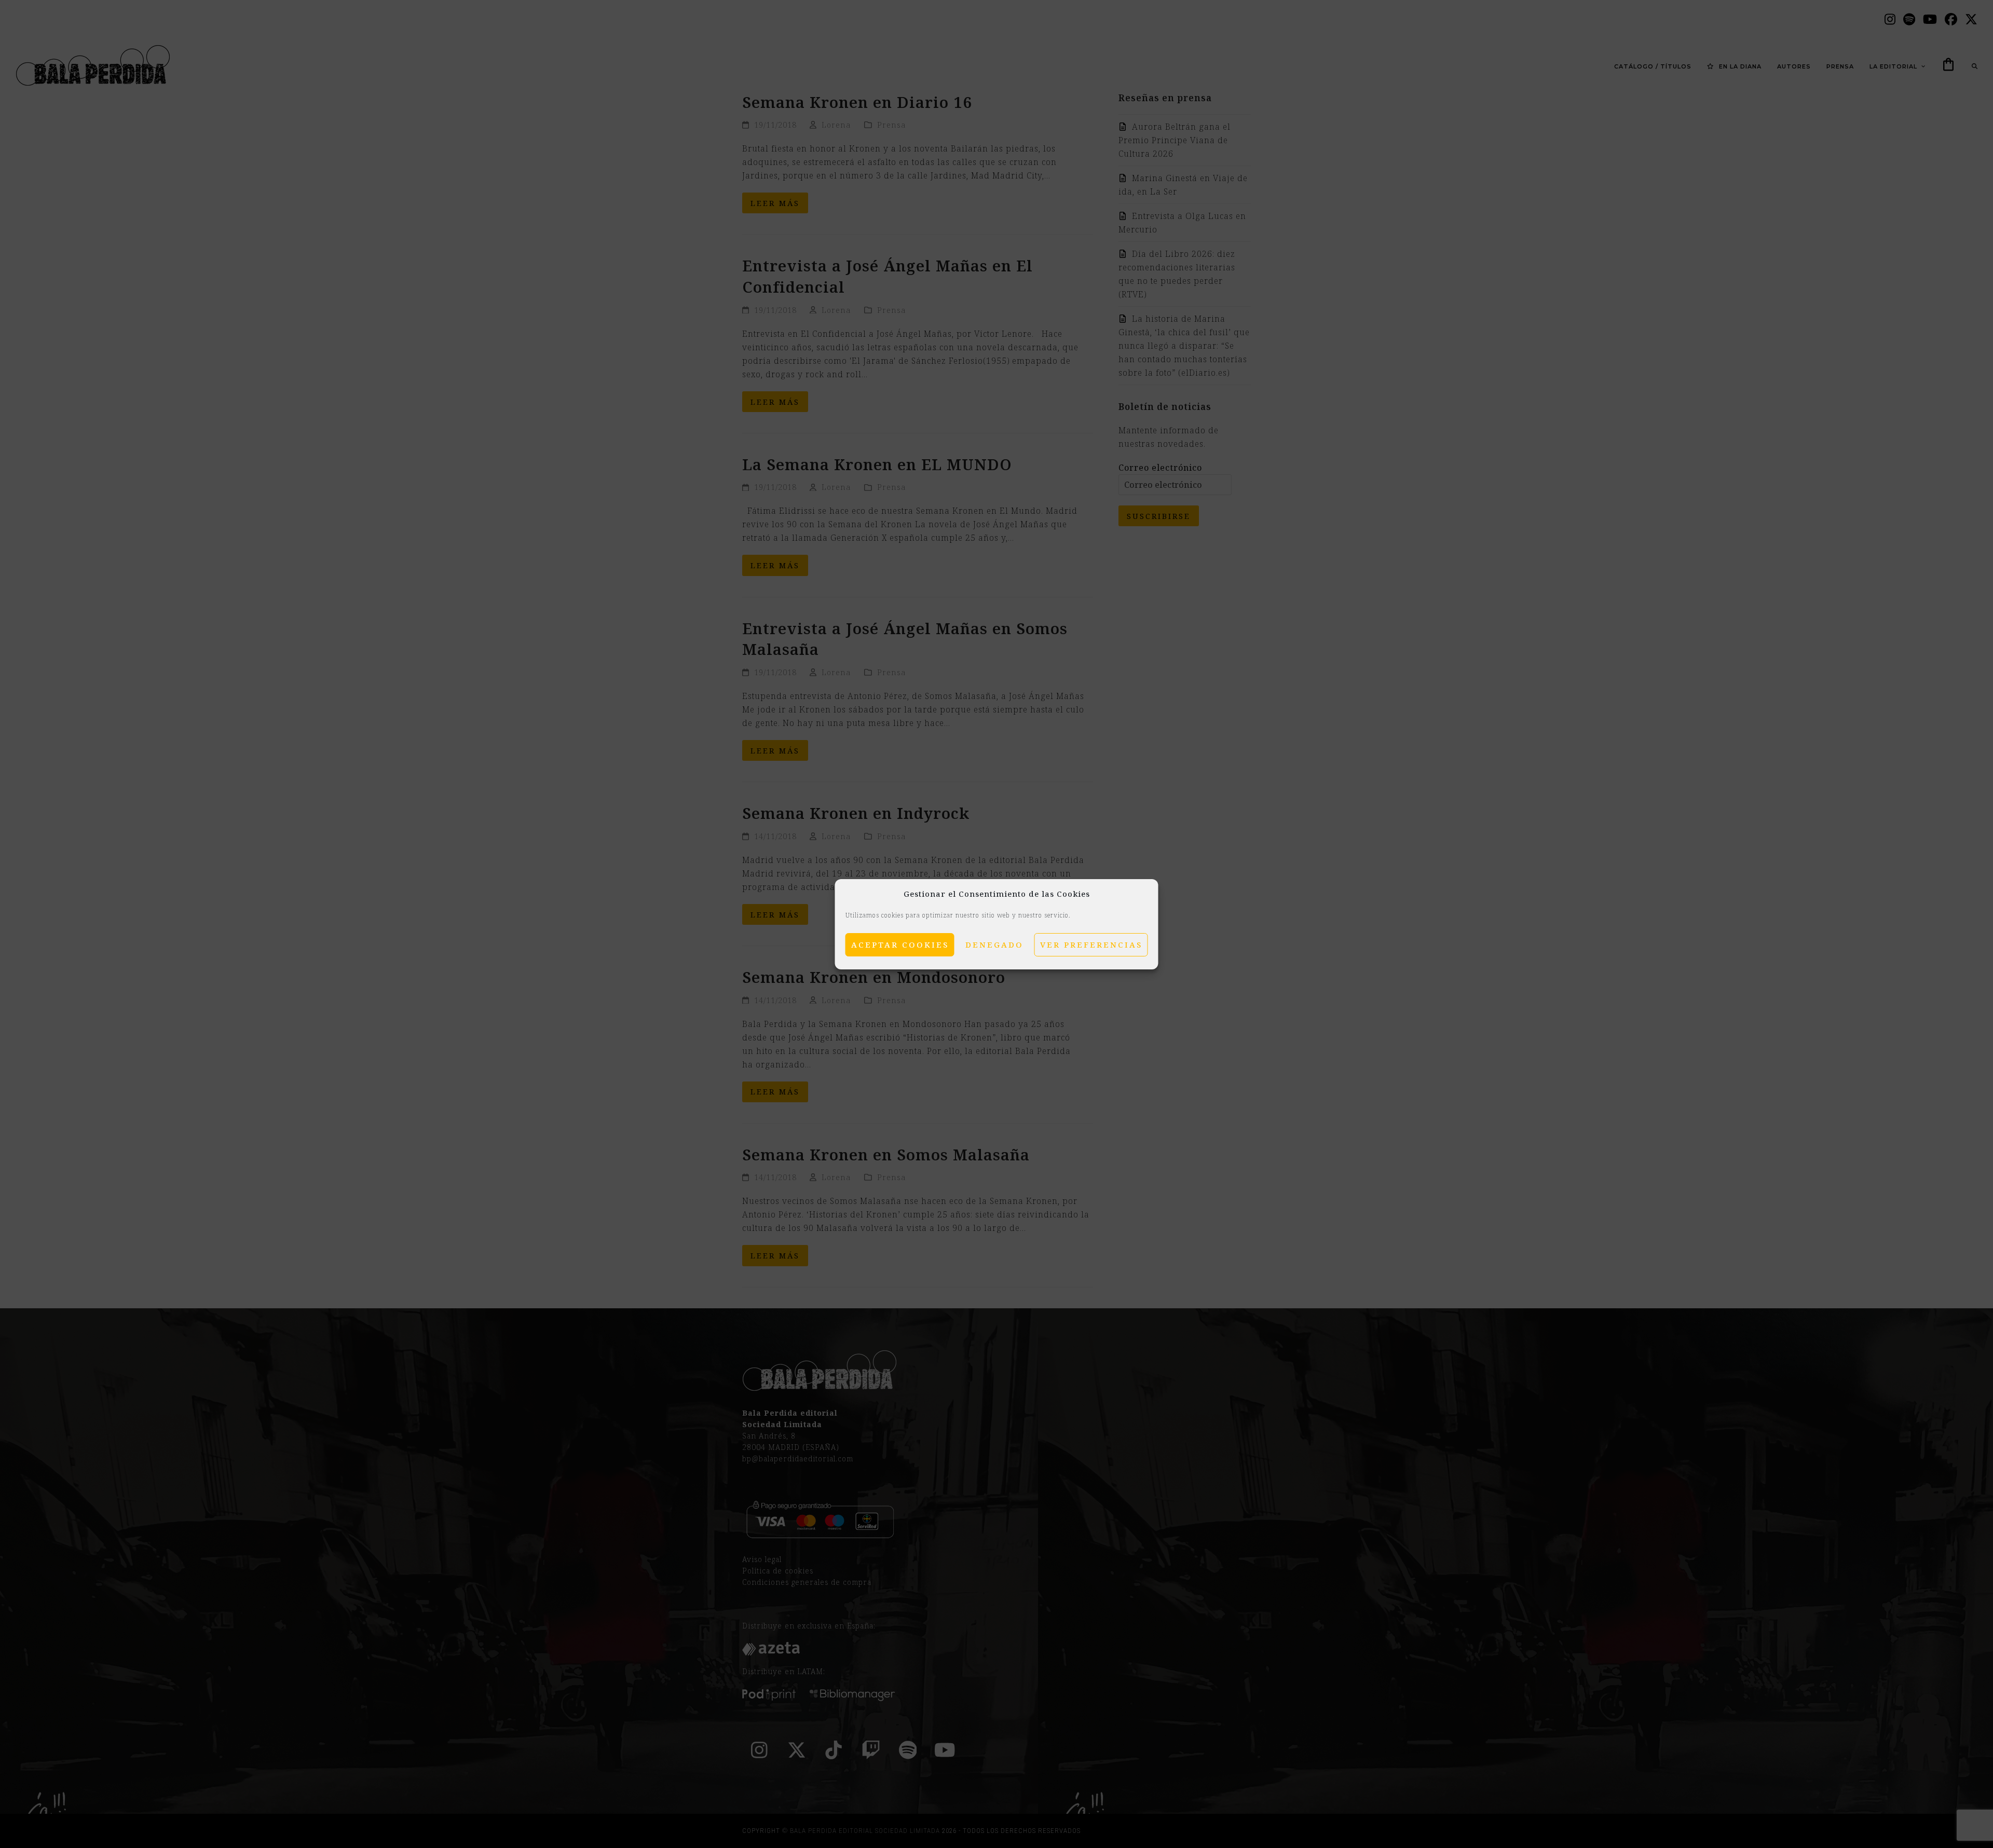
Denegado (994, 944)
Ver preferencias (1091, 944)
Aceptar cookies (900, 944)
